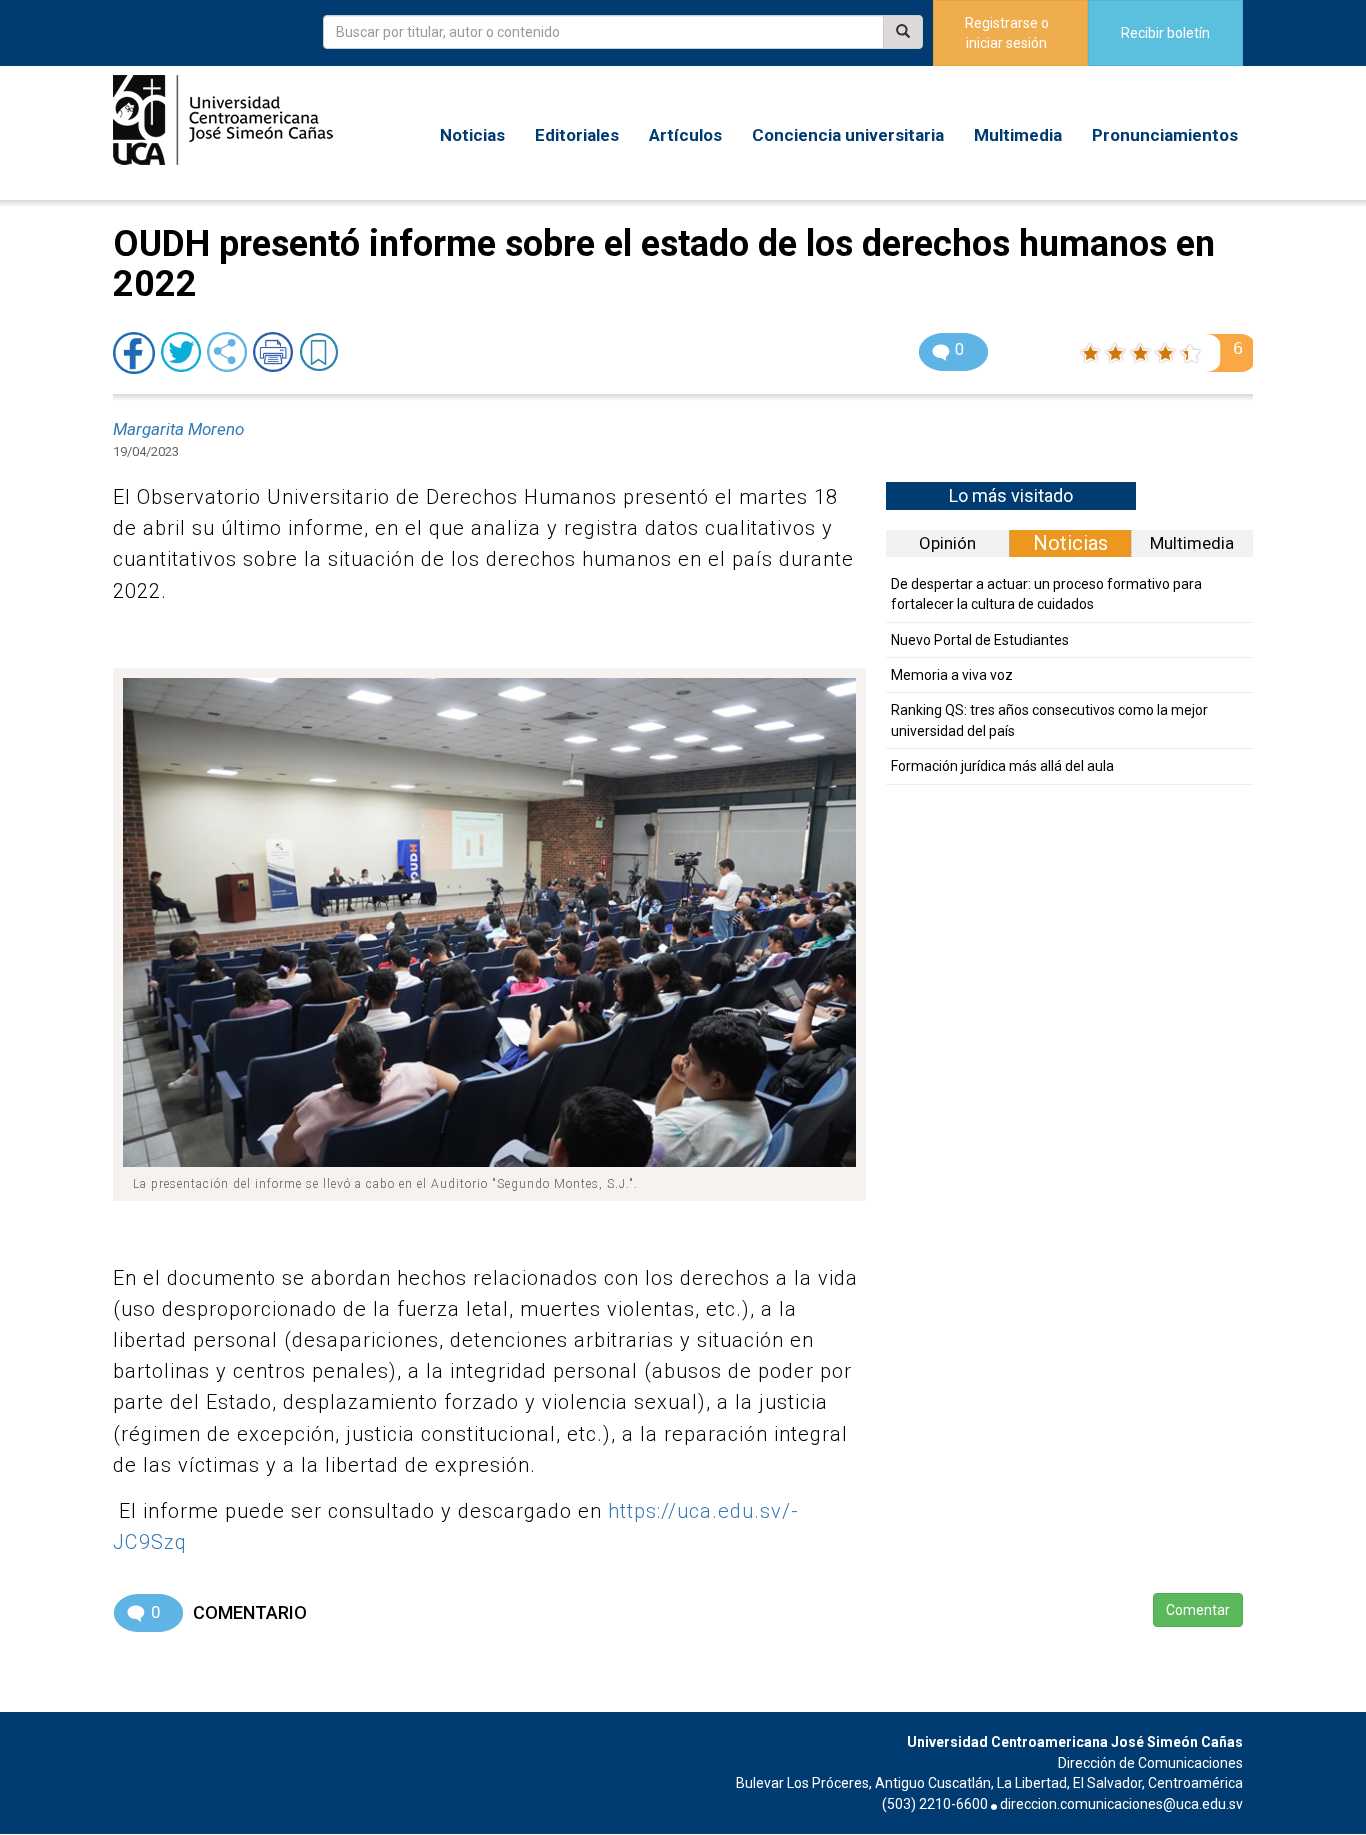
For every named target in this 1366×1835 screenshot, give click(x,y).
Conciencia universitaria (848, 135)
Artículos (685, 135)
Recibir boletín (1165, 33)
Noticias (472, 135)
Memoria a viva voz (952, 675)
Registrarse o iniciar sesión (1007, 33)
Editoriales (577, 135)
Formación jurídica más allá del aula (1002, 766)
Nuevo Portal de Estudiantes (980, 640)
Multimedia (1018, 135)
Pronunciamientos (1165, 135)
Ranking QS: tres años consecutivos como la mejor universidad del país (1049, 720)
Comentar (1198, 1610)
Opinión (947, 543)
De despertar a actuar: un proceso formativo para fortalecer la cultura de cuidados (1046, 594)
